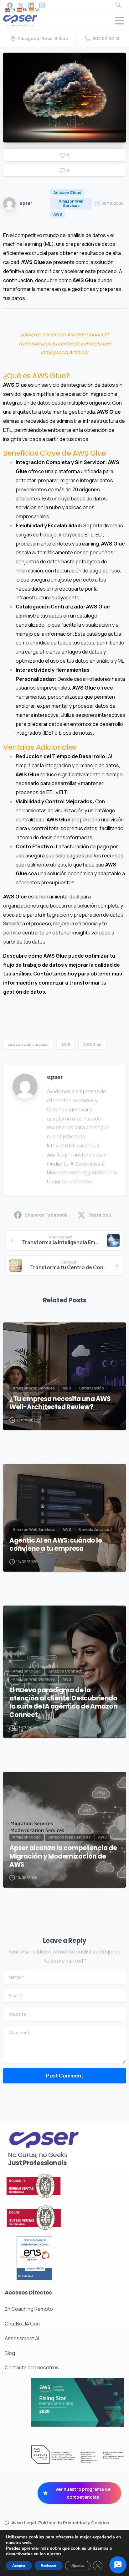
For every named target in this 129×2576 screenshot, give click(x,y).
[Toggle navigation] (120, 21)
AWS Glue (92, 1045)
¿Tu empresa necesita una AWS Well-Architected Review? (60, 1403)
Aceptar (19, 2566)
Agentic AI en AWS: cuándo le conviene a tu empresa (56, 1544)
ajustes (54, 2554)
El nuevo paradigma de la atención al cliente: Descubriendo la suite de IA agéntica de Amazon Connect (64, 1702)
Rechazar (49, 2566)
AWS (66, 1045)
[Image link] (50, 2186)
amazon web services (28, 1045)
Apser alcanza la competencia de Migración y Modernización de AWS (63, 1856)
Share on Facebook (46, 1215)
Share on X (100, 1215)
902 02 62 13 (106, 38)
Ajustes (78, 2566)
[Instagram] (42, 5)
